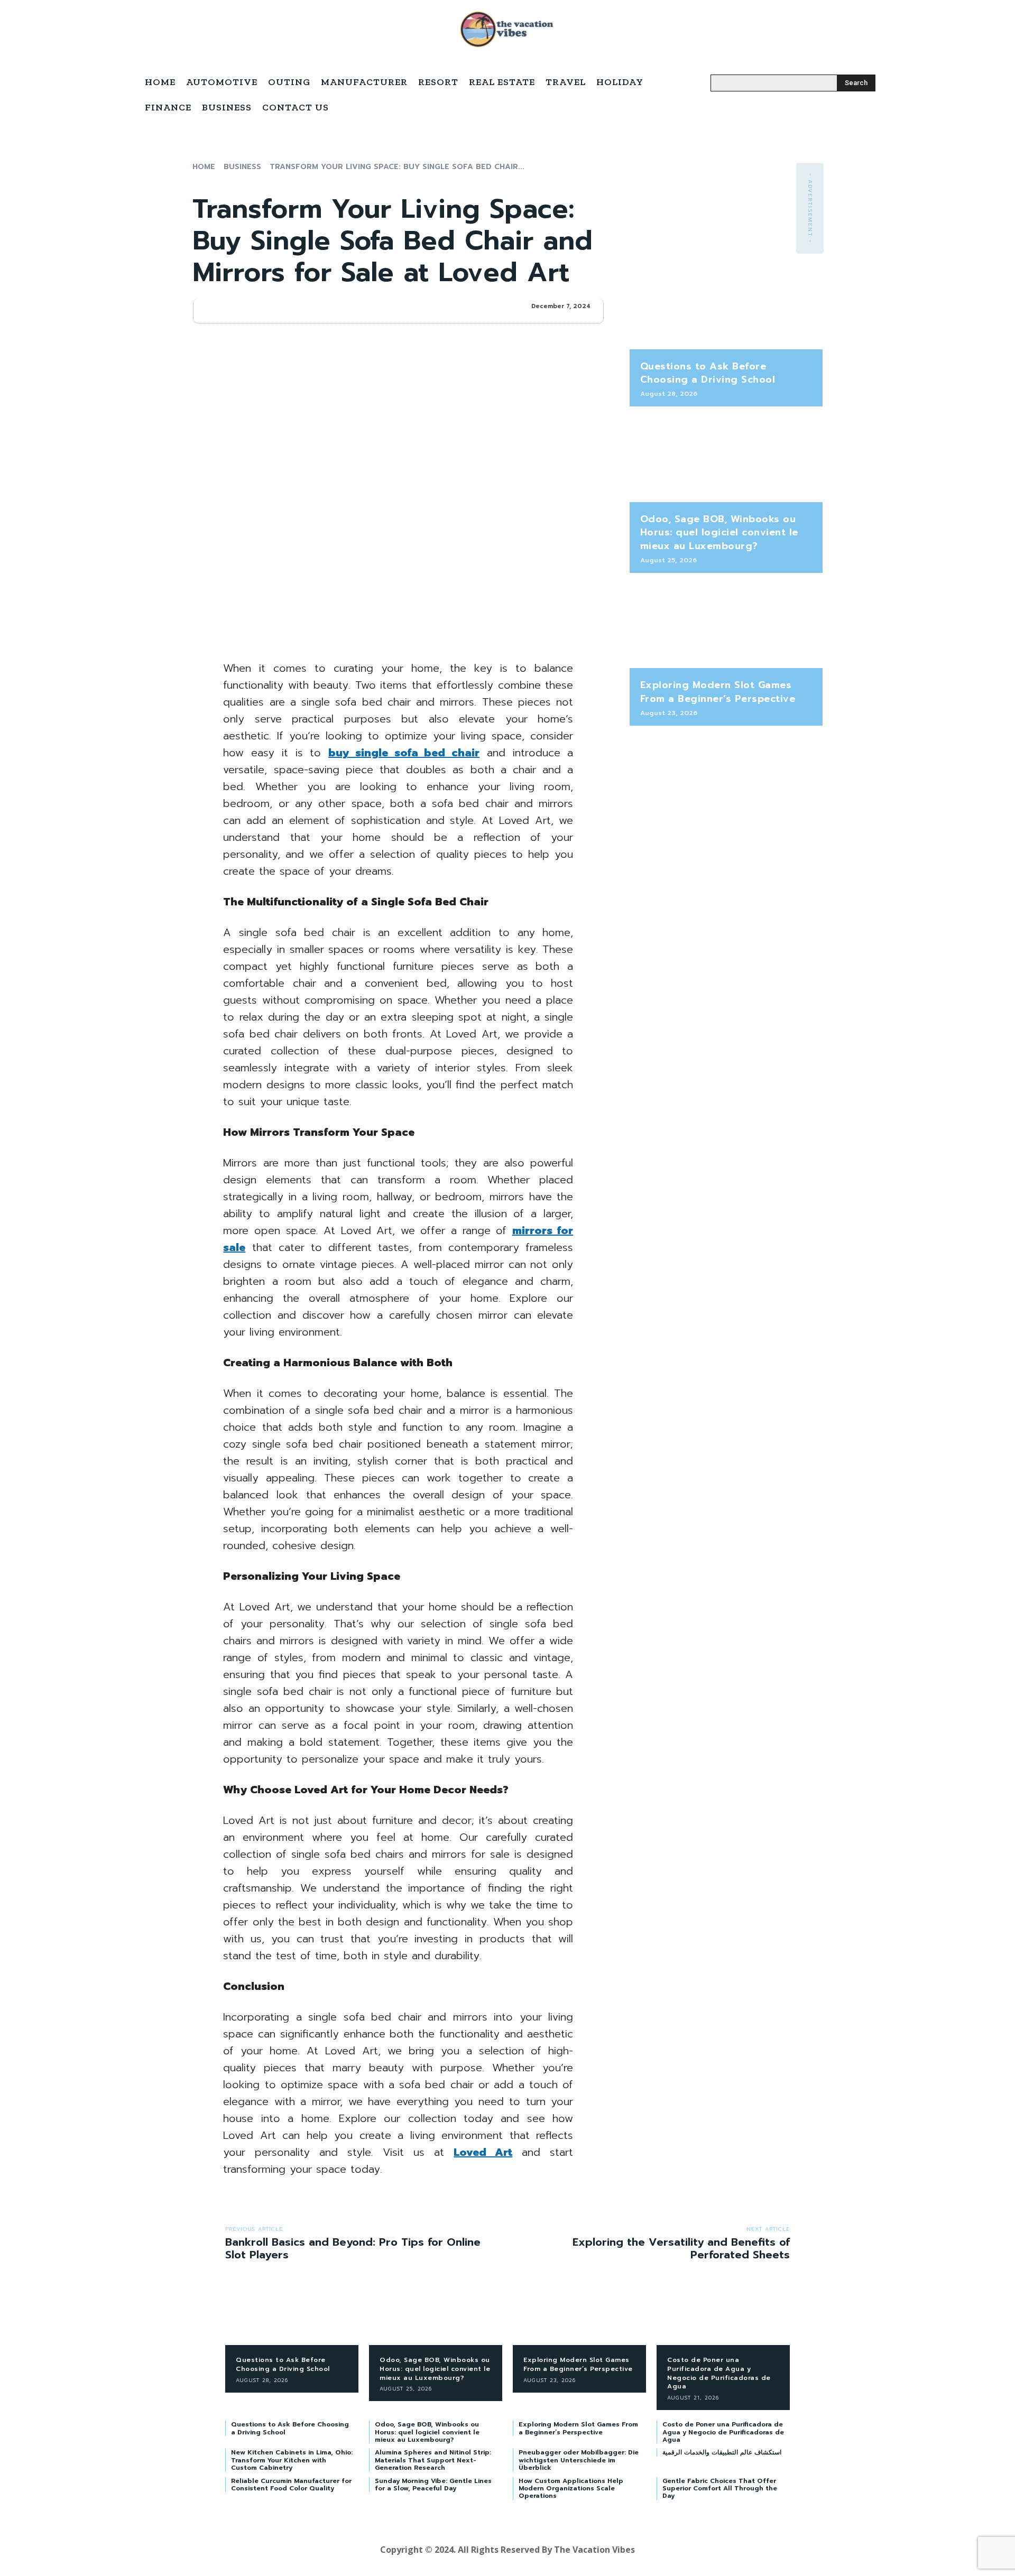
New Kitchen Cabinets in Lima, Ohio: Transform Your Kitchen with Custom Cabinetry (292, 2460)
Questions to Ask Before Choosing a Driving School (708, 373)
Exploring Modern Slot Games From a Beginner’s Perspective (718, 692)
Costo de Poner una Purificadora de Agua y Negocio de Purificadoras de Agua (719, 2373)
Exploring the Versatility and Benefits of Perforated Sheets (681, 2248)
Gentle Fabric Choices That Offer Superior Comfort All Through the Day (720, 2489)
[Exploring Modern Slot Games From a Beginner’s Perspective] (726, 626)
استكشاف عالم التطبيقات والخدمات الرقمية (722, 2452)
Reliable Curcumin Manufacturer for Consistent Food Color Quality (291, 2485)
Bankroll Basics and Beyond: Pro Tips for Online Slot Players (353, 2248)
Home (204, 167)
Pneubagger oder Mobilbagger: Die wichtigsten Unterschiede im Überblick (579, 2460)
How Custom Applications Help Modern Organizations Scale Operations (571, 2489)
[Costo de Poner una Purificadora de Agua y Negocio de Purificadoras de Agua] (723, 2316)
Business (242, 167)
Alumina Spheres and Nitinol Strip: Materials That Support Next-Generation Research (433, 2460)
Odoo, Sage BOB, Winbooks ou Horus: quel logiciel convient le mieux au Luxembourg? (719, 532)
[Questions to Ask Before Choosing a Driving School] (726, 307)
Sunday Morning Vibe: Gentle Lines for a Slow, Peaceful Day (433, 2485)
